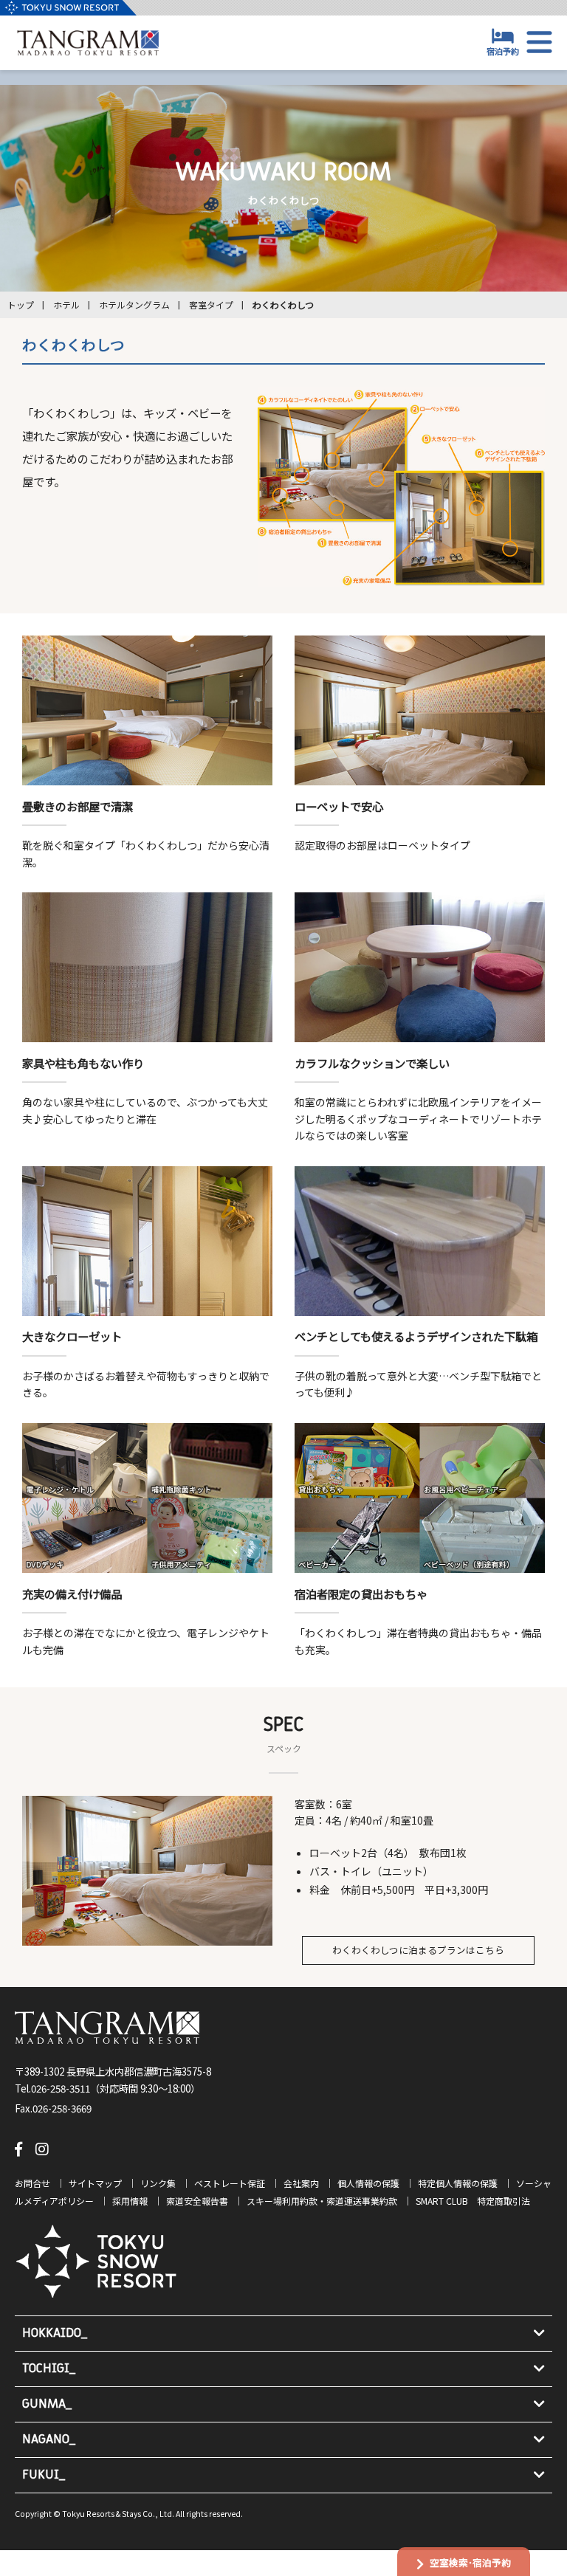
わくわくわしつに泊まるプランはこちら (418, 1950)
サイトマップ (95, 2183)
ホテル (66, 304)
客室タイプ (211, 304)
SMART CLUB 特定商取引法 (473, 2201)
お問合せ (32, 2183)
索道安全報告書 (197, 2201)
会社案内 (301, 2183)
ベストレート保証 (230, 2183)
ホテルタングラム (134, 304)
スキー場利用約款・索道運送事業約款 (322, 2201)
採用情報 (130, 2201)
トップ (21, 304)
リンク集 (158, 2183)
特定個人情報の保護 (458, 2183)
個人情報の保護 (368, 2183)
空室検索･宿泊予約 (470, 2562)
